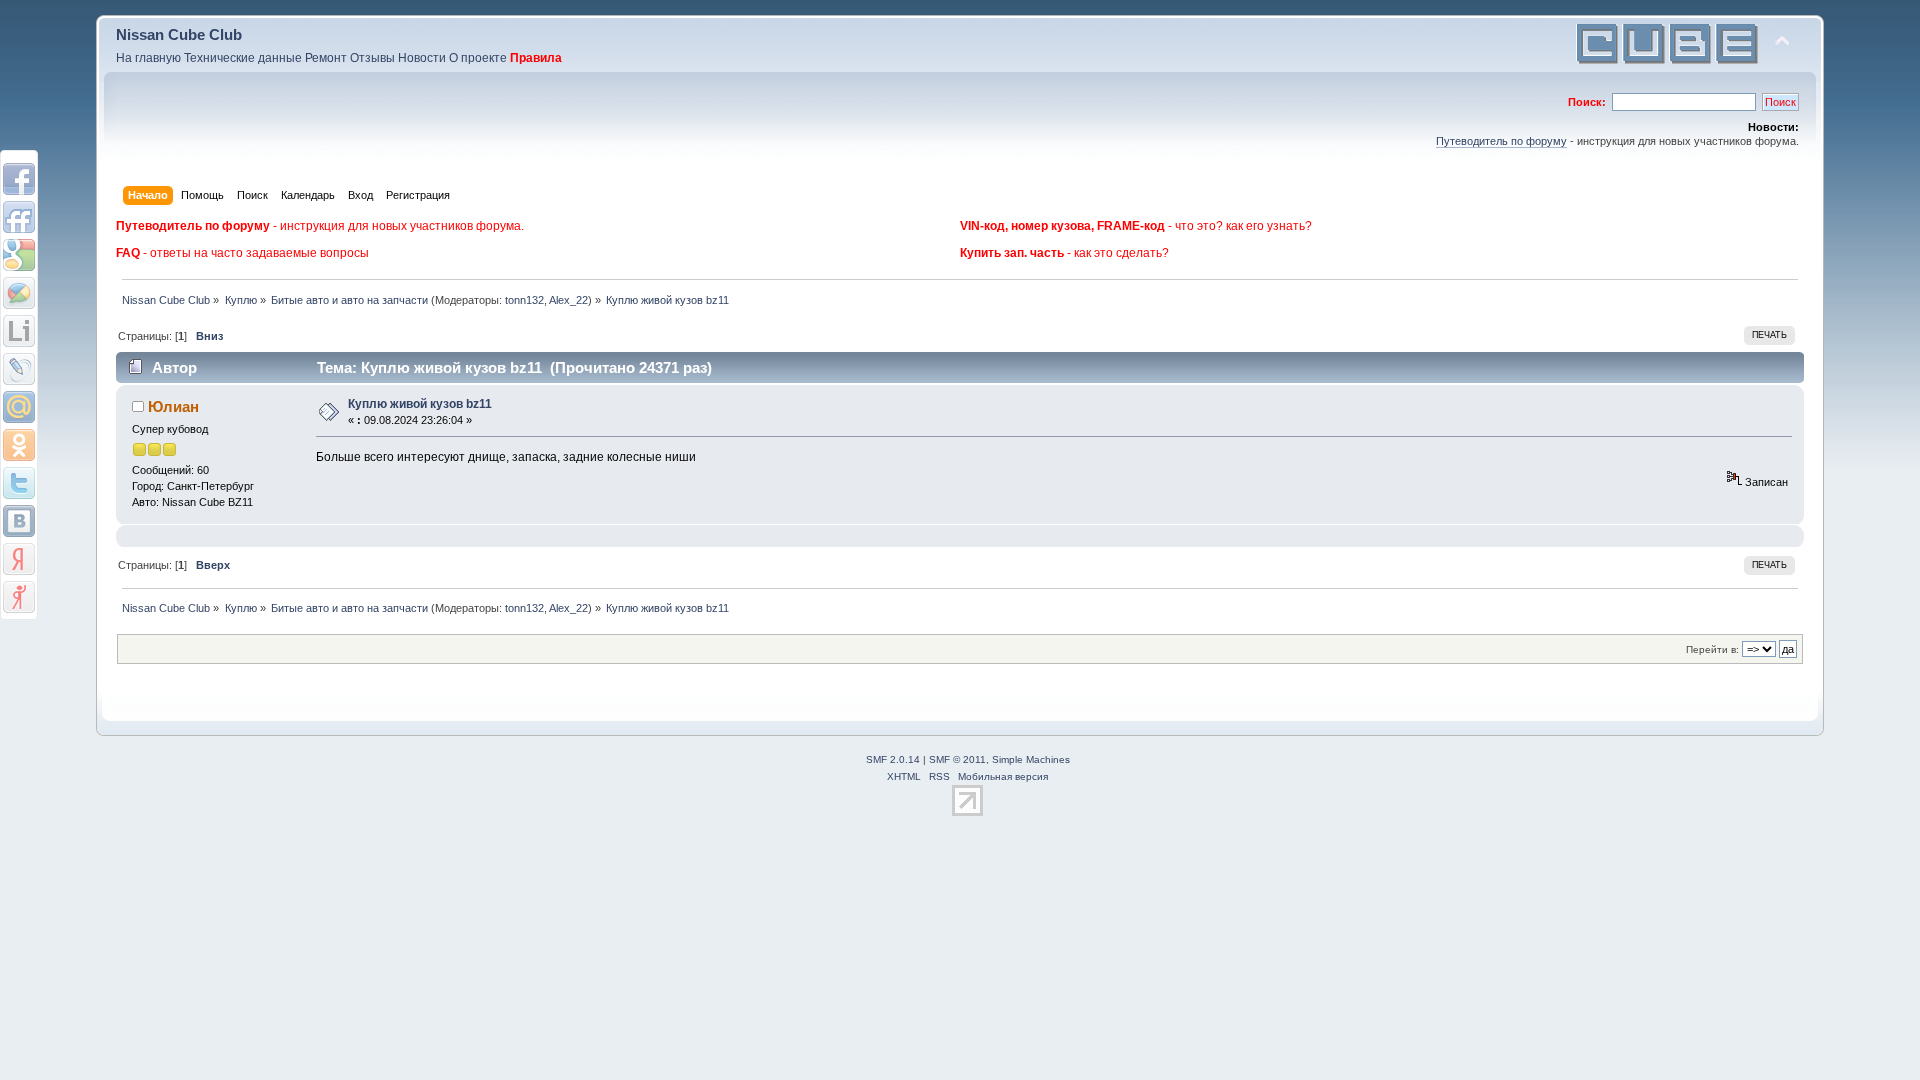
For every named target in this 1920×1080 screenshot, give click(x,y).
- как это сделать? (1064, 253)
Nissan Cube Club (179, 34)
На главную (148, 58)
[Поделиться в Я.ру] (19, 597)
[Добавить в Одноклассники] (19, 445)
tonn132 (524, 300)
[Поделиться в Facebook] (19, 179)
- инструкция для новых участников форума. (320, 226)
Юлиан (173, 406)
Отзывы (372, 58)
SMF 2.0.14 (893, 759)
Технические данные (243, 58)
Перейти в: (1712, 649)
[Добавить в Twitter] (19, 483)
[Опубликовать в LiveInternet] (19, 331)
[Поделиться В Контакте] (19, 521)
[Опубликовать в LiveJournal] (19, 369)
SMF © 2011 (957, 759)
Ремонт (326, 58)
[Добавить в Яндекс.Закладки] (19, 559)
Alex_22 (568, 300)
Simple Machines (1031, 759)
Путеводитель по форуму (1501, 141)
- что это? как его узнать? (1136, 226)
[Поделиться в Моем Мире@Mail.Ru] (19, 407)
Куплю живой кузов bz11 (420, 404)
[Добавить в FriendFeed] (19, 217)
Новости (422, 58)
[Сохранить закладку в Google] (19, 255)
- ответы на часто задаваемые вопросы (242, 253)
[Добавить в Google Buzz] (19, 293)
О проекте (478, 58)
